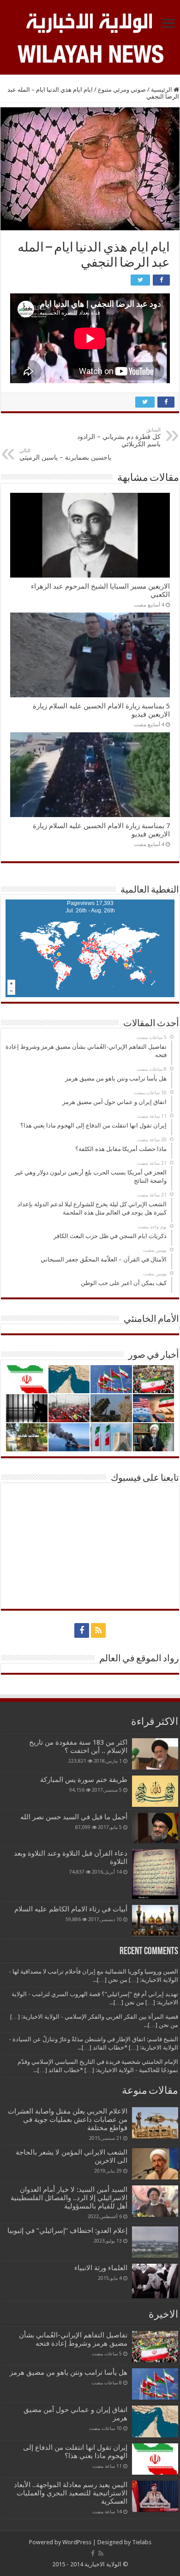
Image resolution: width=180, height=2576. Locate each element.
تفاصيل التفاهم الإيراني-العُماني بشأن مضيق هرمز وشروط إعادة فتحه (73, 2339)
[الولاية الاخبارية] (90, 22)
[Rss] (98, 1630)
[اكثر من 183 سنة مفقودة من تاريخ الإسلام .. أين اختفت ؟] (155, 1754)
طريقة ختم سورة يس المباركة (84, 1780)
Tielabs (142, 2542)
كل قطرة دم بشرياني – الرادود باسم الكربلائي (119, 437)
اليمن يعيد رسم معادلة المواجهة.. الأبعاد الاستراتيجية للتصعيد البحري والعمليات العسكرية (71, 2493)
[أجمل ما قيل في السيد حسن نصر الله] (155, 1828)
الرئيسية (162, 90)
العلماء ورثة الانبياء (101, 2268)
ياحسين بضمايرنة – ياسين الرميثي (65, 454)
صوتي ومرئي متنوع (122, 90)
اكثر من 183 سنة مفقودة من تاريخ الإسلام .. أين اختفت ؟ (78, 1747)
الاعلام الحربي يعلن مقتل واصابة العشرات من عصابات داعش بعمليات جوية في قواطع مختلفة (68, 2120)
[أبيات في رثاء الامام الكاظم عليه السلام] (155, 1921)
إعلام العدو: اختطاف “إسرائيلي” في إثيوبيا (67, 2231)
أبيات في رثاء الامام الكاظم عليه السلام (71, 1909)
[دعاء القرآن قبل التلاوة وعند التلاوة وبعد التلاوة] (155, 1874)
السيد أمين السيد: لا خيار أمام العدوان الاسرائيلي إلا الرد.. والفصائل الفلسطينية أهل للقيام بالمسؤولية (69, 2198)
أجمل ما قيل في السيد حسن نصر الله (74, 1817)
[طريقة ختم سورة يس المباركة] (155, 1791)
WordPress (77, 2542)
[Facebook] (82, 1630)
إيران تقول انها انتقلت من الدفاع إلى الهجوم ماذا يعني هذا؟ (75, 2452)
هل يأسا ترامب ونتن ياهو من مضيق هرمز (69, 2372)
